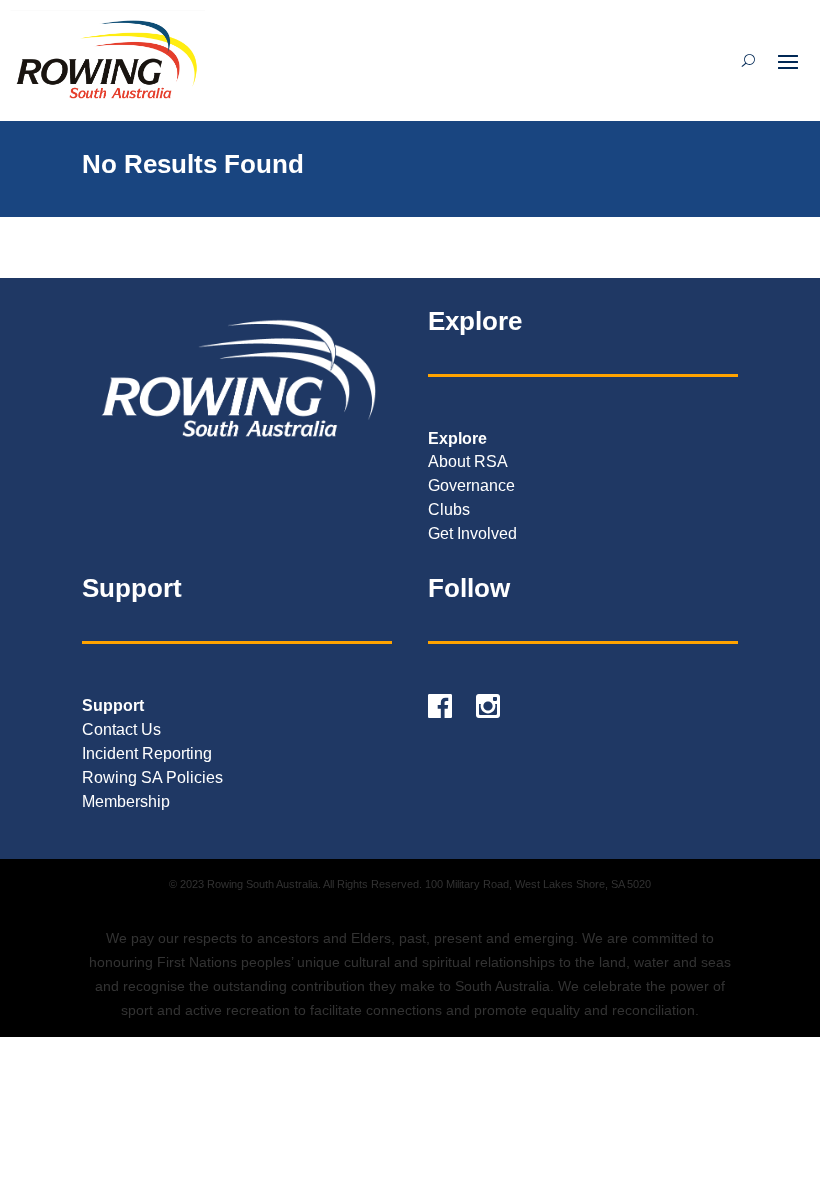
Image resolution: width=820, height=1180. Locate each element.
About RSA (468, 461)
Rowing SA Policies (152, 777)
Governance (471, 485)
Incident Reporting (147, 753)
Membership (126, 801)
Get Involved (472, 533)
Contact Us (121, 729)
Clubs (449, 509)
